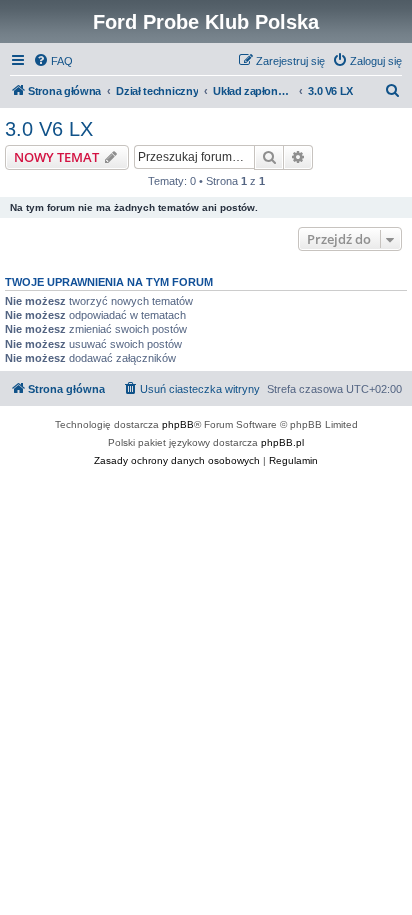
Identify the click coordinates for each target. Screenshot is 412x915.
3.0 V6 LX (49, 129)
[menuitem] (53, 61)
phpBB (178, 424)
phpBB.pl (282, 442)
